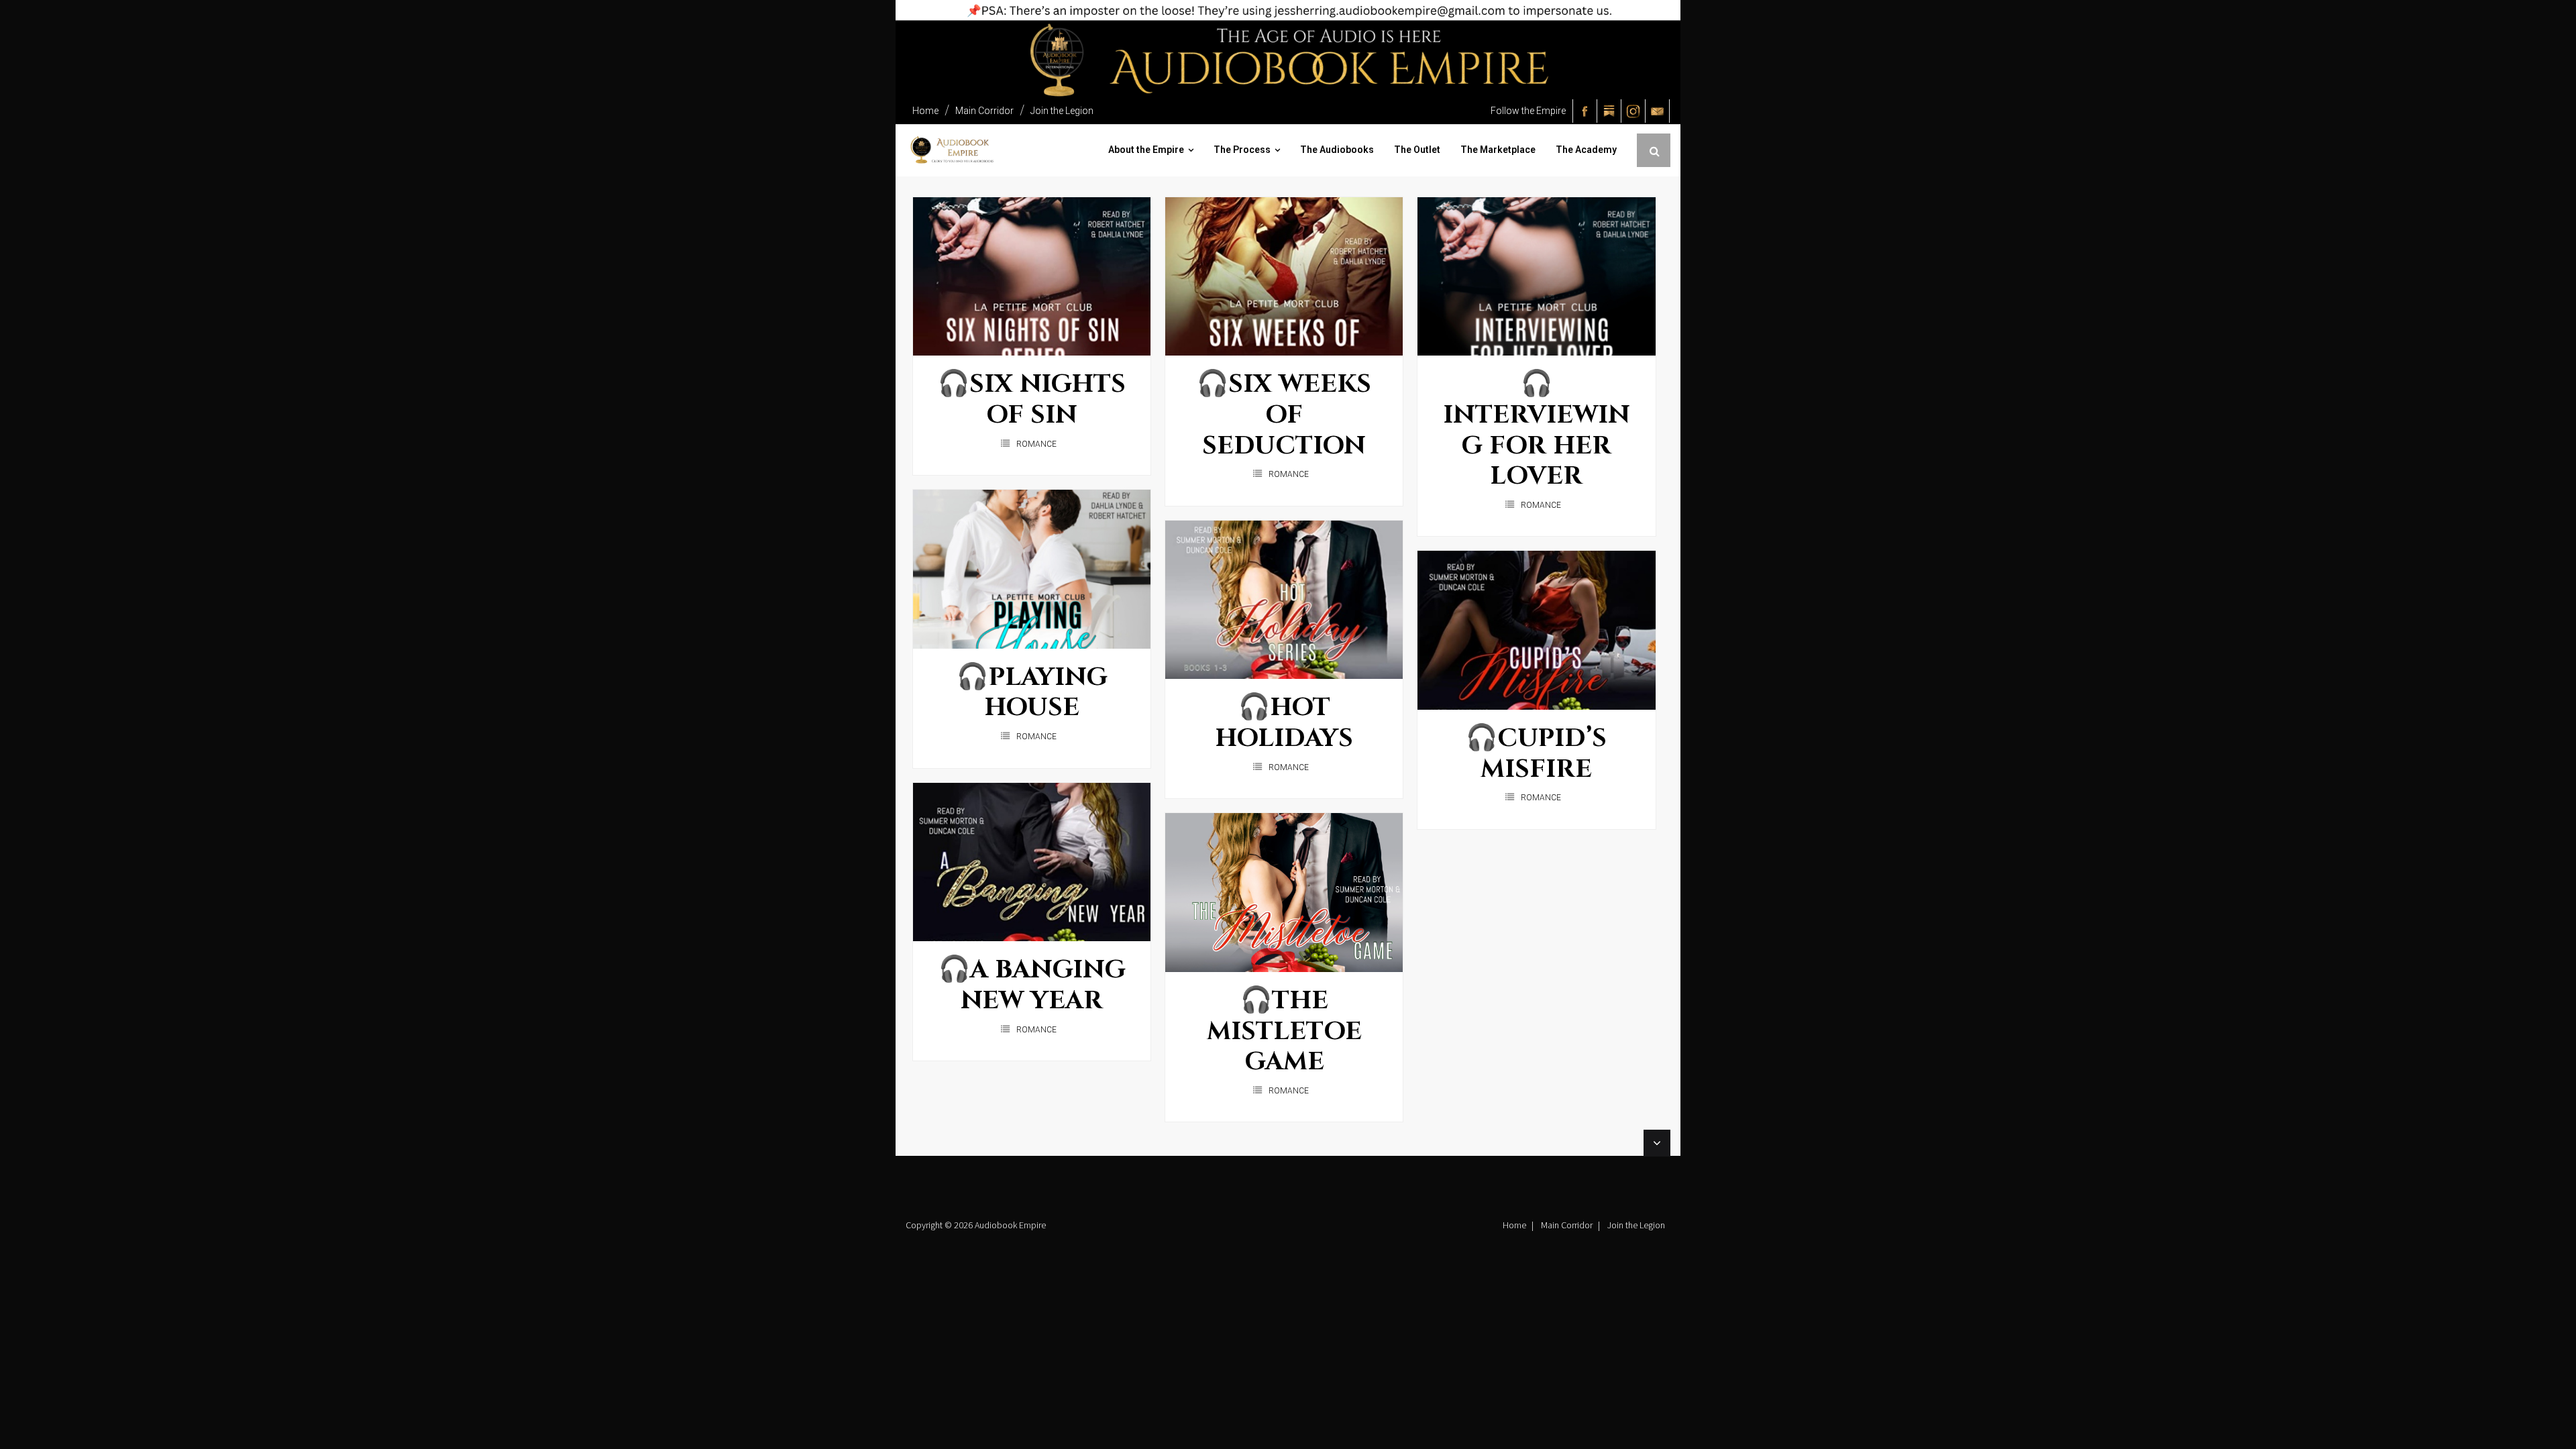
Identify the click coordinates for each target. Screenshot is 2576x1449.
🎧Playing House (1032, 693)
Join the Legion (1062, 111)
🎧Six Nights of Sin (1032, 399)
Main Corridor (984, 111)
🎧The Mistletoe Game (1284, 1031)
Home (925, 111)
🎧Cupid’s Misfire (1536, 754)
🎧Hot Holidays (1284, 723)
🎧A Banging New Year (1032, 985)
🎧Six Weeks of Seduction (1284, 415)
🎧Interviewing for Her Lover (1537, 430)
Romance (1036, 444)
